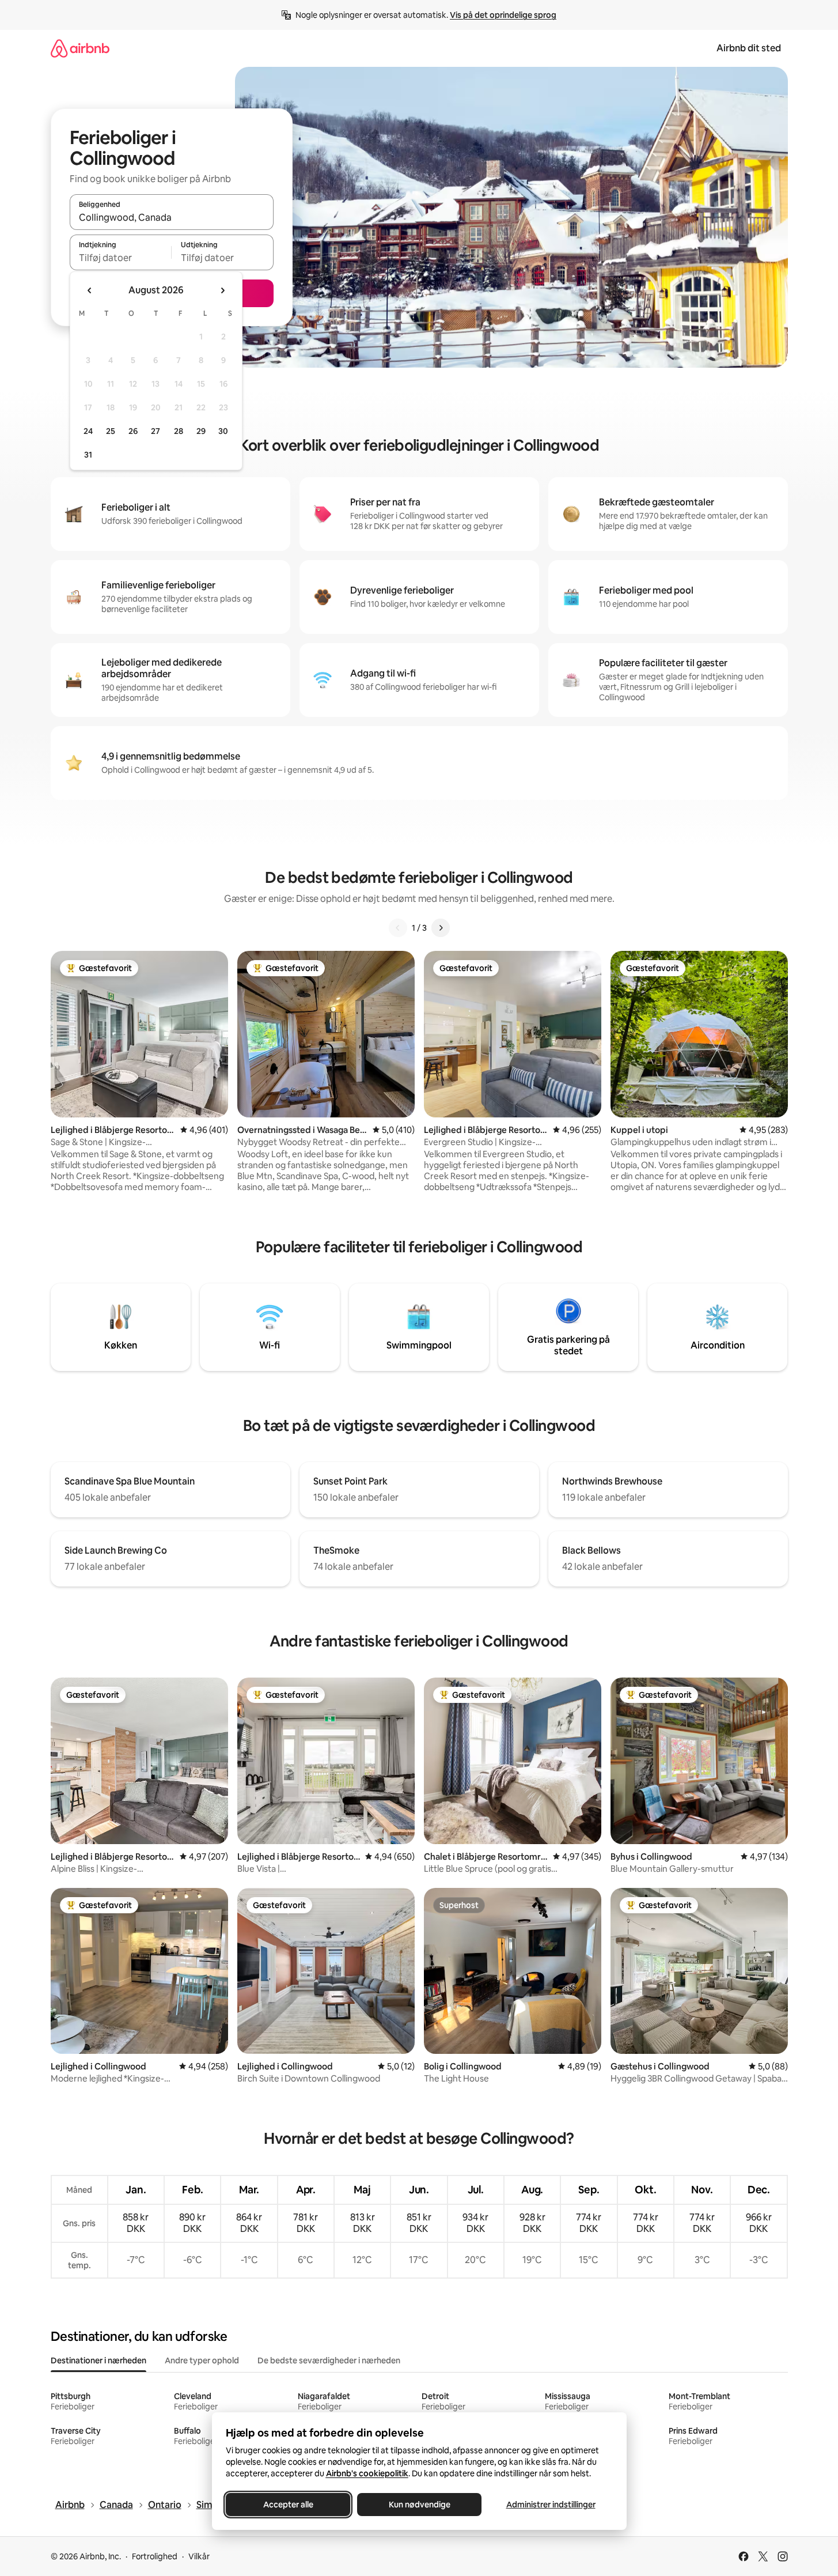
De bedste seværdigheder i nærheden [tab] (329, 2360)
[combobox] (172, 217)
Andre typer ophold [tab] (202, 2360)
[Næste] (441, 928)
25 (111, 431)
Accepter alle (288, 2505)
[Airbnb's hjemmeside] (80, 48)
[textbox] (121, 258)
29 (201, 431)
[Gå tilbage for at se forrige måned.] (90, 290)
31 (88, 455)
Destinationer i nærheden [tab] (98, 2360)
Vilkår (199, 2556)
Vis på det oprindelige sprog (503, 15)
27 (156, 431)
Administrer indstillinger (550, 2505)
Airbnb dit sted (749, 48)
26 (133, 431)
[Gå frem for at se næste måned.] (222, 290)
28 (179, 431)
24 (88, 431)
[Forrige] (398, 928)
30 (223, 431)
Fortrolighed (155, 2556)
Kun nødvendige (419, 2505)
